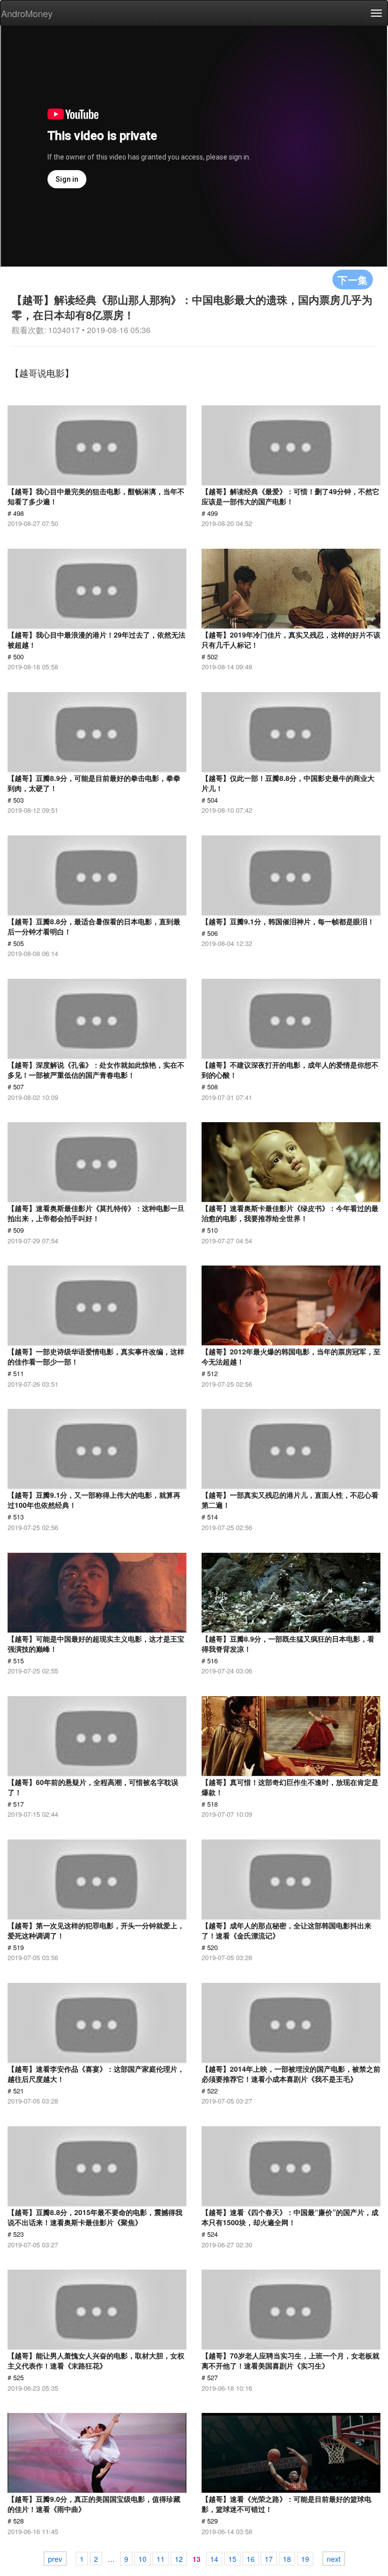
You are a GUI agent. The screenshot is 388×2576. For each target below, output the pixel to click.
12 (179, 2559)
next (334, 2559)
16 (251, 2559)
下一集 (353, 279)
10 (142, 2559)
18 (287, 2559)
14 (214, 2559)
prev (55, 2559)
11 (161, 2559)
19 (305, 2559)
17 (269, 2559)
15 (232, 2559)
